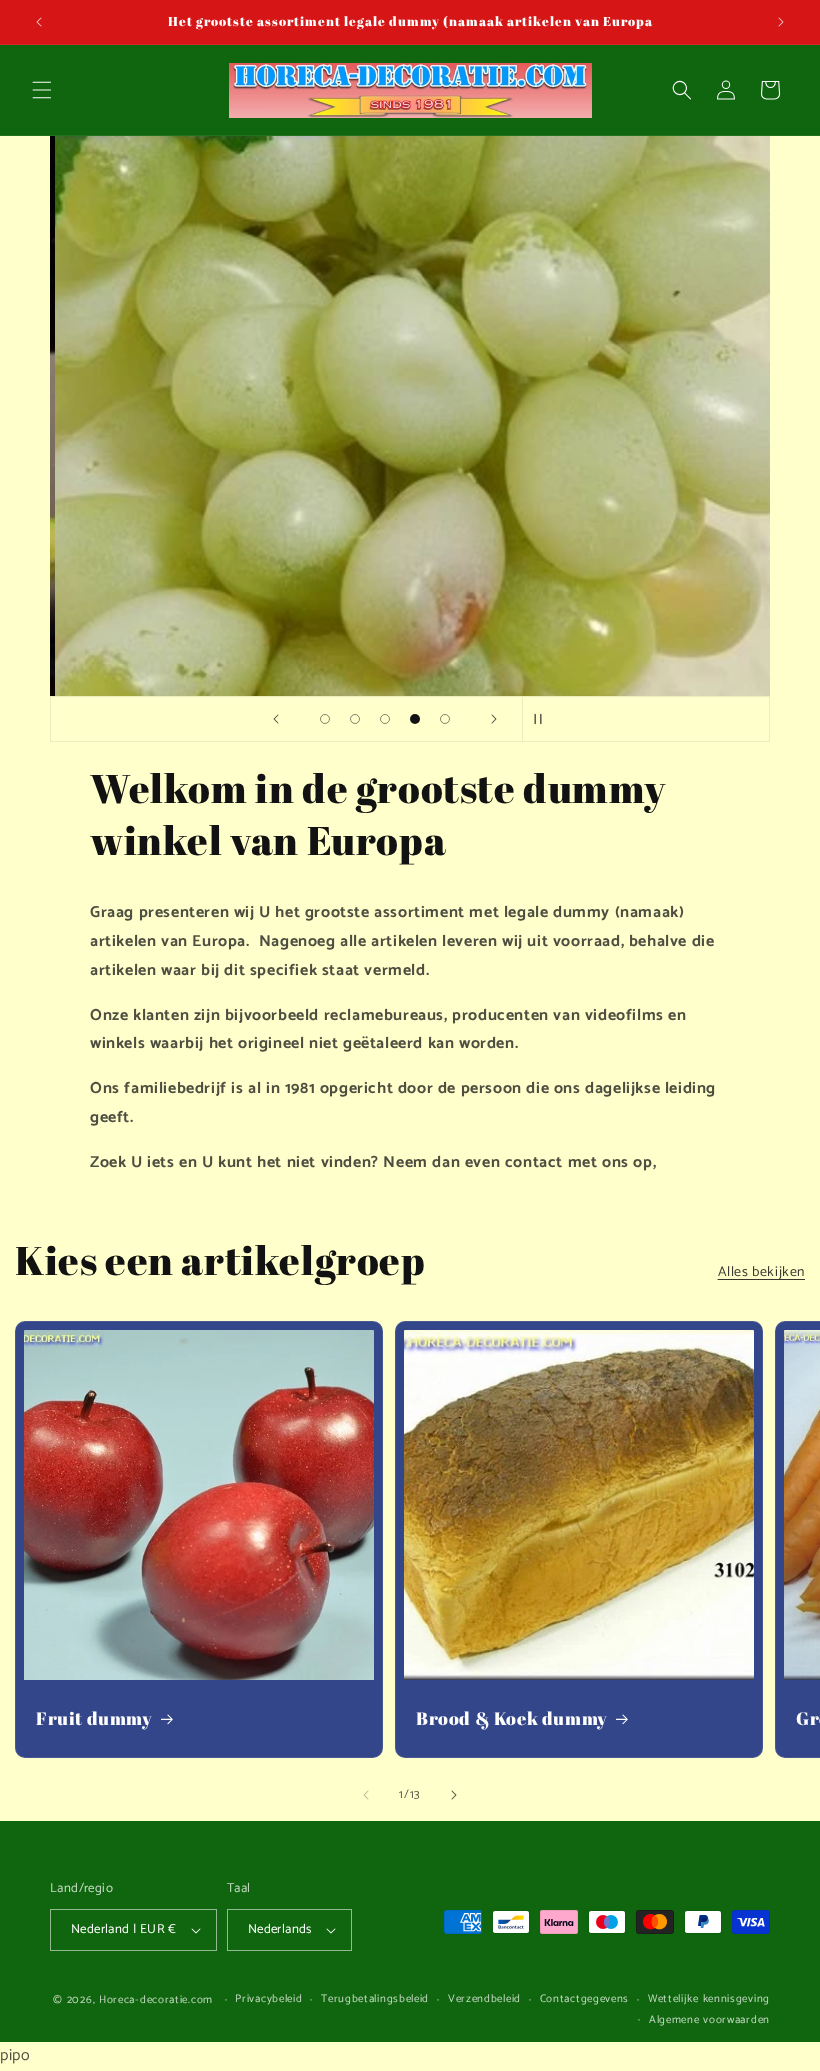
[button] (42, 90)
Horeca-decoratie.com (156, 2000)
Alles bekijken (761, 1272)
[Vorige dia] (276, 719)
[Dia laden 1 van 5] (325, 719)
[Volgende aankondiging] (781, 22)
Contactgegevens (585, 1999)
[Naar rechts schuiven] (454, 1795)
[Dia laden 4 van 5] (415, 719)
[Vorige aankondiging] (39, 22)
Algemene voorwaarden (709, 2020)
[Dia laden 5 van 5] (445, 719)
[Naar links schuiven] (366, 1795)
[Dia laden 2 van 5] (355, 719)
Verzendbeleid (484, 1999)
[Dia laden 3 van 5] (385, 719)
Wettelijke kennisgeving (709, 1999)
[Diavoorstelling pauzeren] (544, 719)
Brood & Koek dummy (512, 1718)
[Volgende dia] (494, 719)
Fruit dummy (94, 1718)
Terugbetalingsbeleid (375, 1999)
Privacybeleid (268, 1999)
